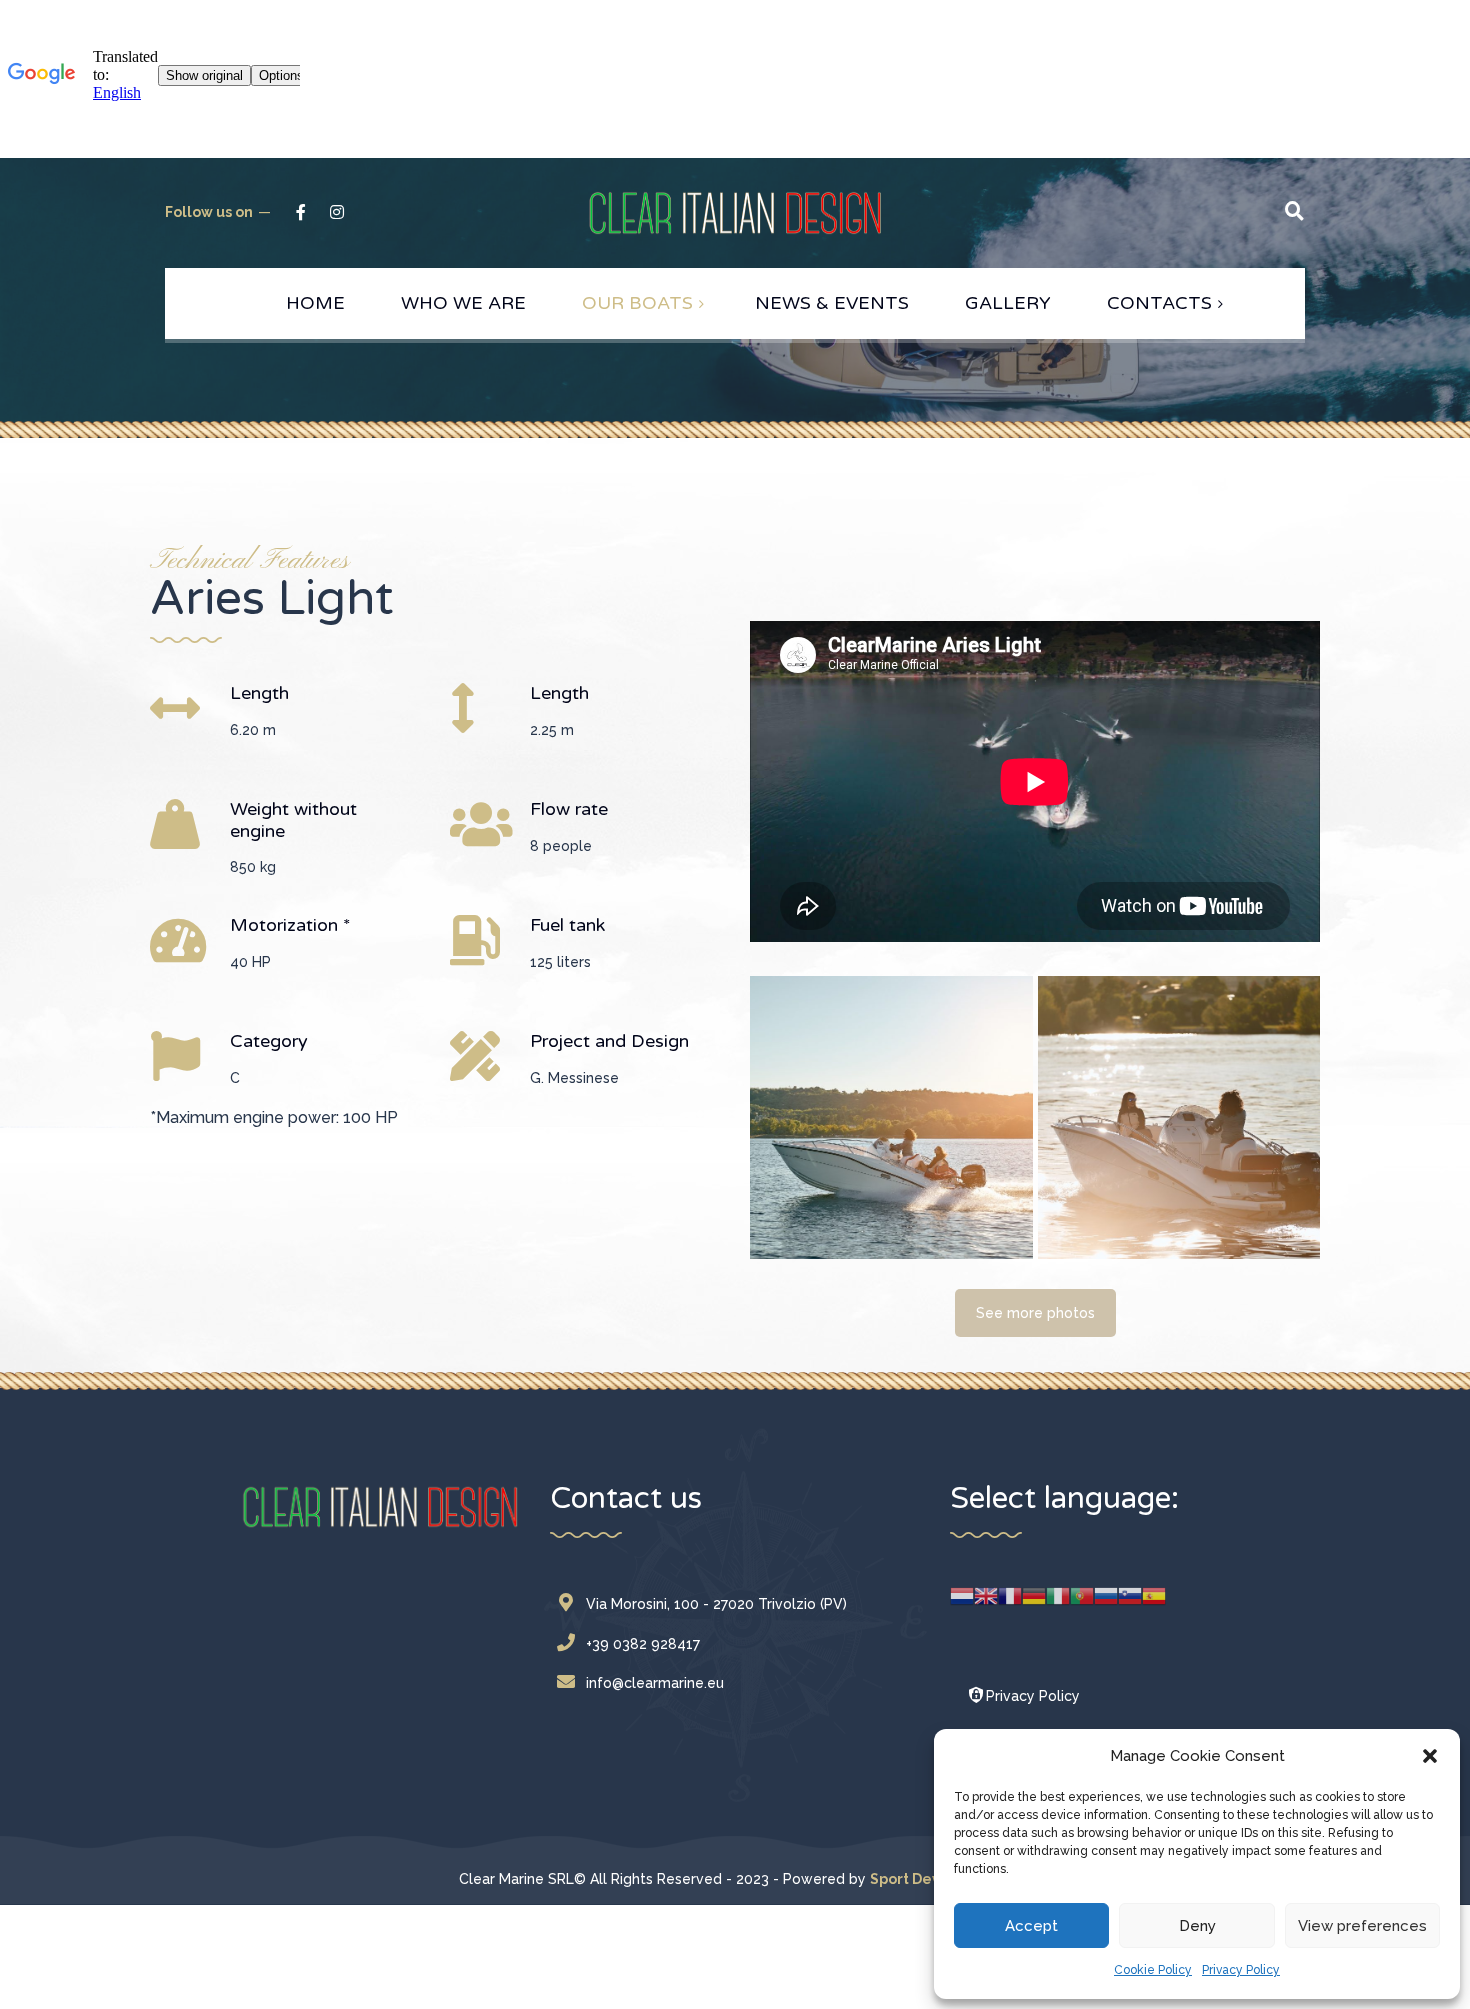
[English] (986, 1594)
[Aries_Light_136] (1179, 1117)
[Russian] (1106, 1594)
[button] (1430, 1756)
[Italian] (1058, 1594)
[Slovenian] (1130, 1594)
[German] (1034, 1594)
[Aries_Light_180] (891, 1117)
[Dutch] (962, 1594)
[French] (1010, 1594)
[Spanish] (1154, 1594)
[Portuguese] (1082, 1594)
